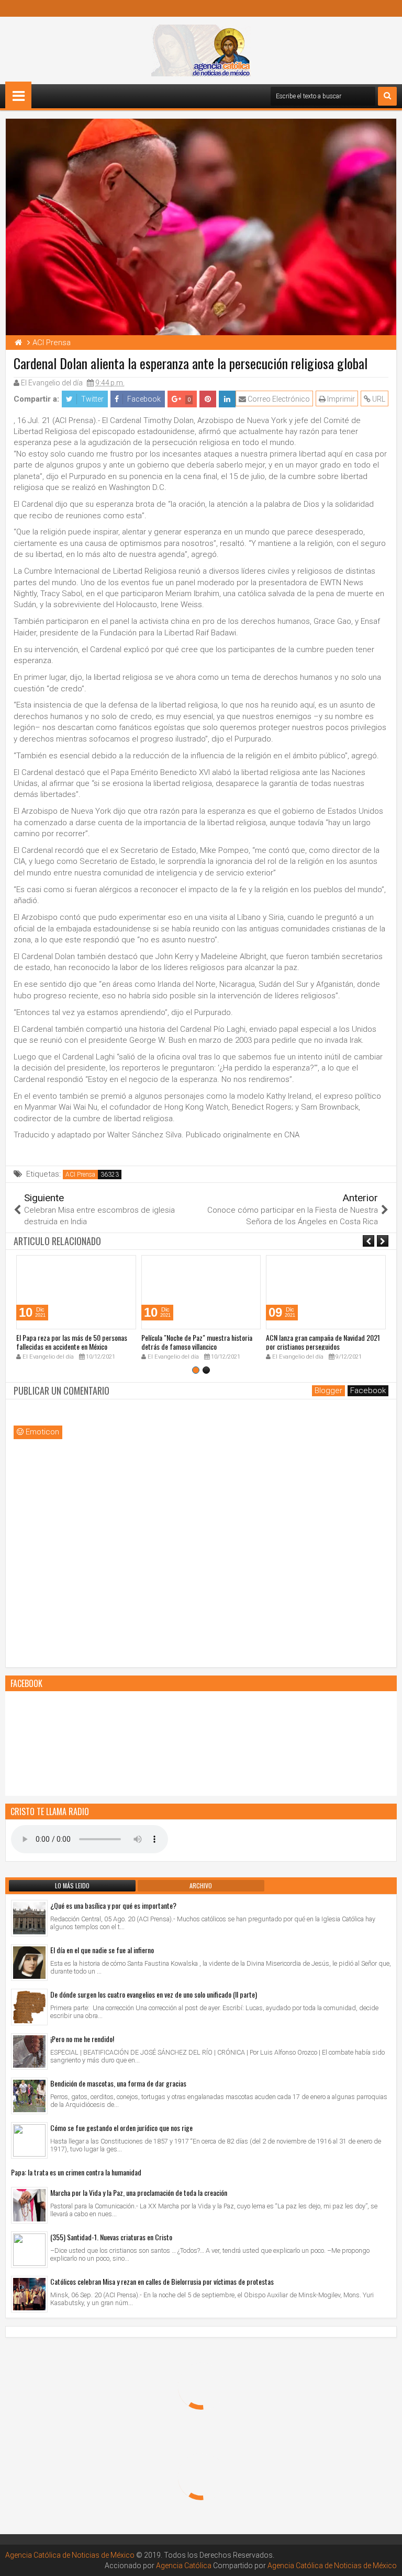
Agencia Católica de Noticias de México (70, 2555)
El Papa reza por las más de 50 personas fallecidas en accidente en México (72, 1342)
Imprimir (340, 399)
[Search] (387, 96)
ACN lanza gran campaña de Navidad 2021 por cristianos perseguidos (323, 1342)
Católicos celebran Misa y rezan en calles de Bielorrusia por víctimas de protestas (162, 2281)
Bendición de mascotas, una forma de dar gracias (118, 2083)
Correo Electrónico (278, 399)
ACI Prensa (80, 1175)
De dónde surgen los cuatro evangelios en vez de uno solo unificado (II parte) (154, 1994)
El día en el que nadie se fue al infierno (102, 1950)
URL (378, 399)
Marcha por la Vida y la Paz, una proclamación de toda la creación (139, 2192)
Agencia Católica (184, 2566)
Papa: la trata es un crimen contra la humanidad (76, 2172)
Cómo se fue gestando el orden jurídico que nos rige (121, 2128)
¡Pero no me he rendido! (82, 2039)
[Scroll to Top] (386, 2560)
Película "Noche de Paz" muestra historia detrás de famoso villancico (197, 1342)
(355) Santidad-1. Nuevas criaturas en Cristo (111, 2237)
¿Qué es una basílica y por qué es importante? (113, 1905)
